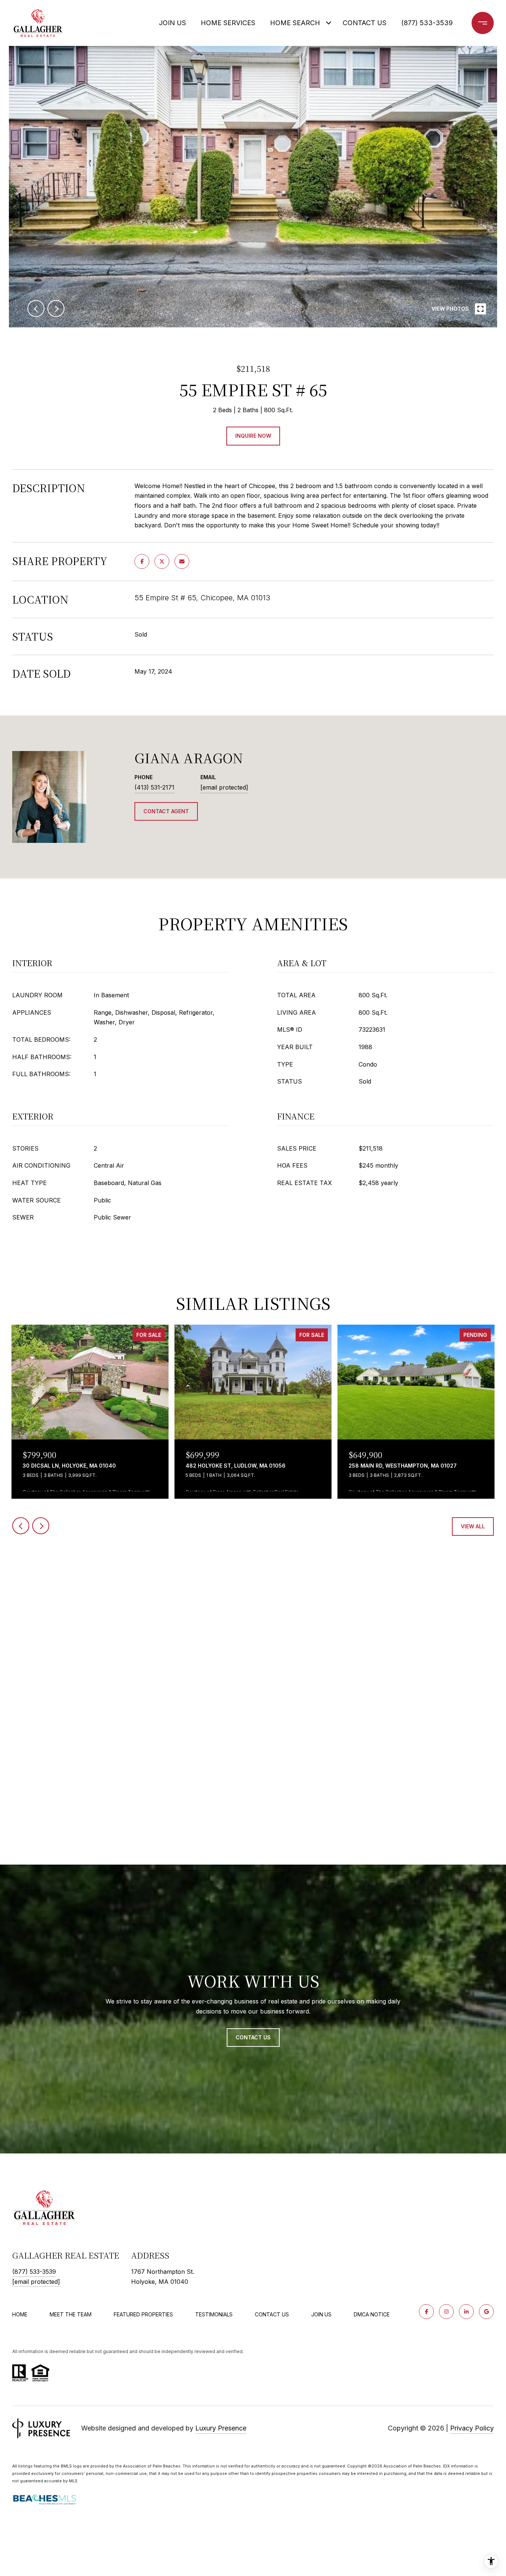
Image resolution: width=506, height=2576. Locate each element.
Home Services (228, 23)
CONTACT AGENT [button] (166, 811)
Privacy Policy (472, 2428)
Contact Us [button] (253, 2037)
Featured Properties (143, 2314)
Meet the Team (71, 2314)
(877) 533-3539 (427, 23)
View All (473, 1526)
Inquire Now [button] (253, 436)
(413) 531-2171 (154, 787)
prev (36, 308)
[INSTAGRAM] (446, 2312)
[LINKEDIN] (466, 2312)
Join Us (172, 23)
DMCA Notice (372, 2314)
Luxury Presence (221, 2428)
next (56, 308)
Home (20, 2314)
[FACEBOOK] (426, 2312)
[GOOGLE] (486, 2312)
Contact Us (272, 2315)
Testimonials (214, 2314)
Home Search (295, 23)
